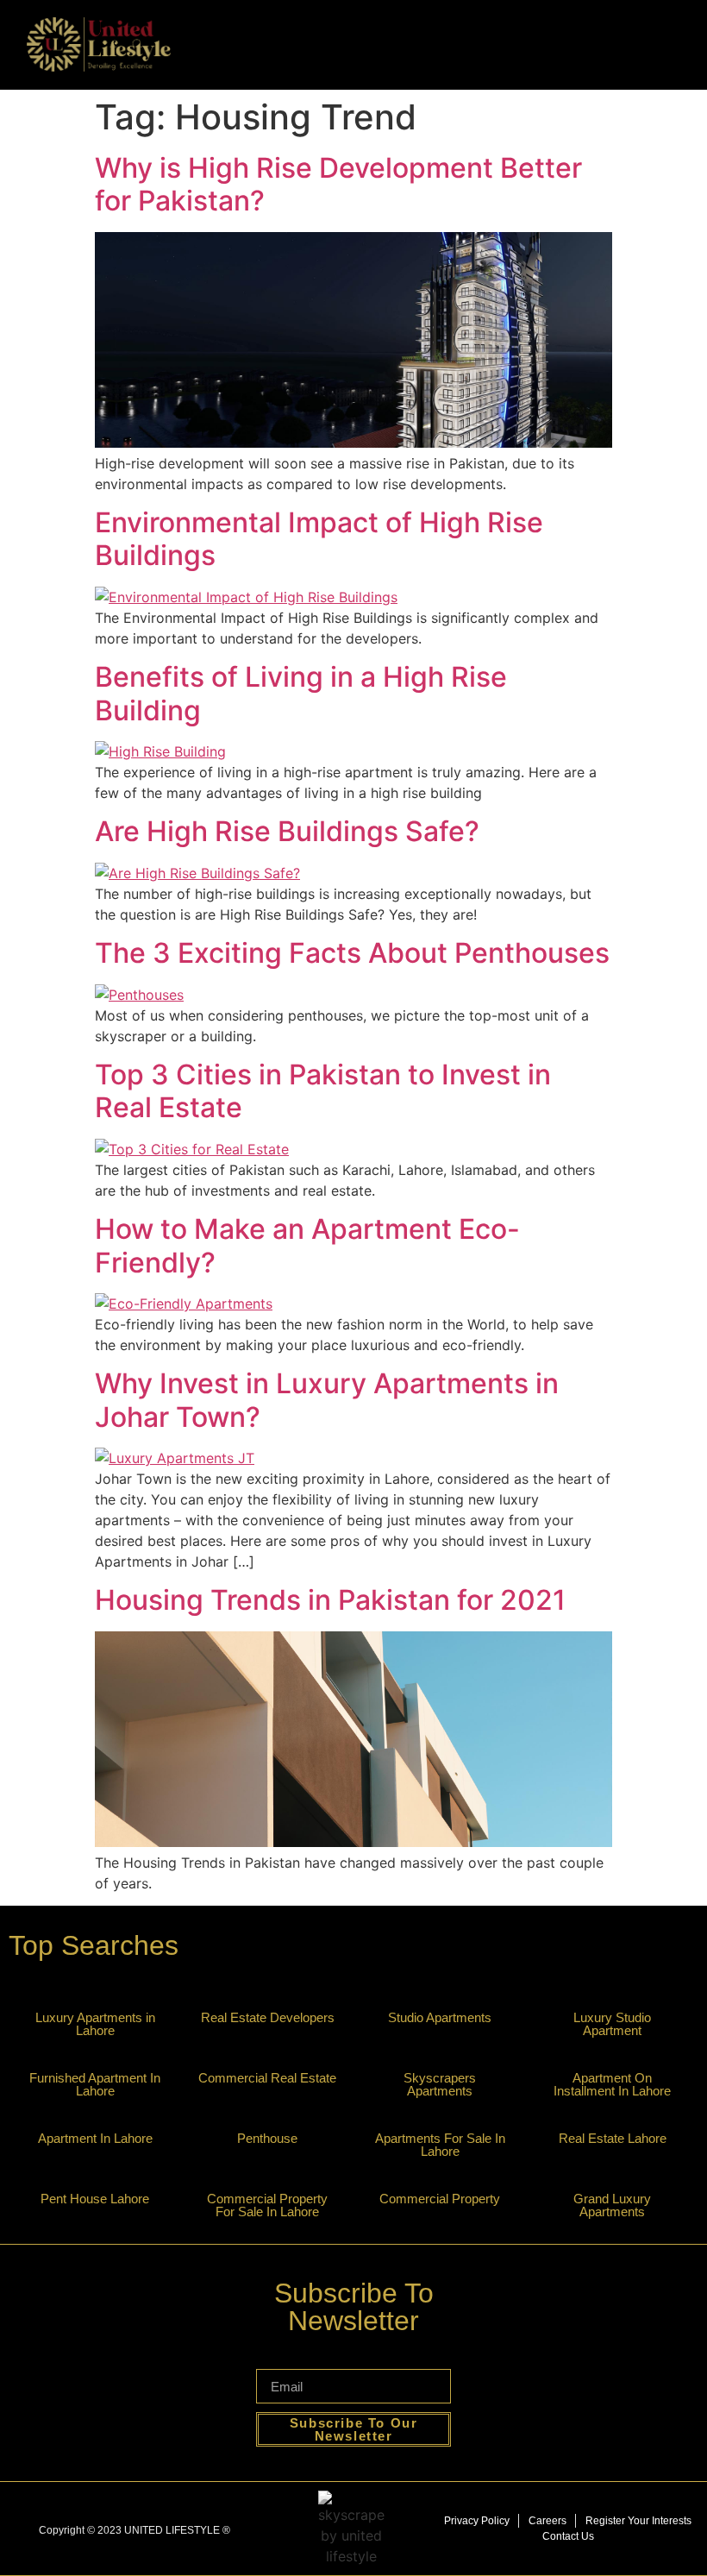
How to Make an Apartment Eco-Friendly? (307, 1245)
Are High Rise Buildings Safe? (287, 831)
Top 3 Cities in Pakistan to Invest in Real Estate (323, 1091)
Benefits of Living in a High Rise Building (301, 693)
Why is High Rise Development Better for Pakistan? (338, 184)
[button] (695, 44)
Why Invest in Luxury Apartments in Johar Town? (327, 1400)
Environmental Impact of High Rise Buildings (319, 539)
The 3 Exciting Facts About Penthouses (352, 953)
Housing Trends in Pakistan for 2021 (330, 1600)
